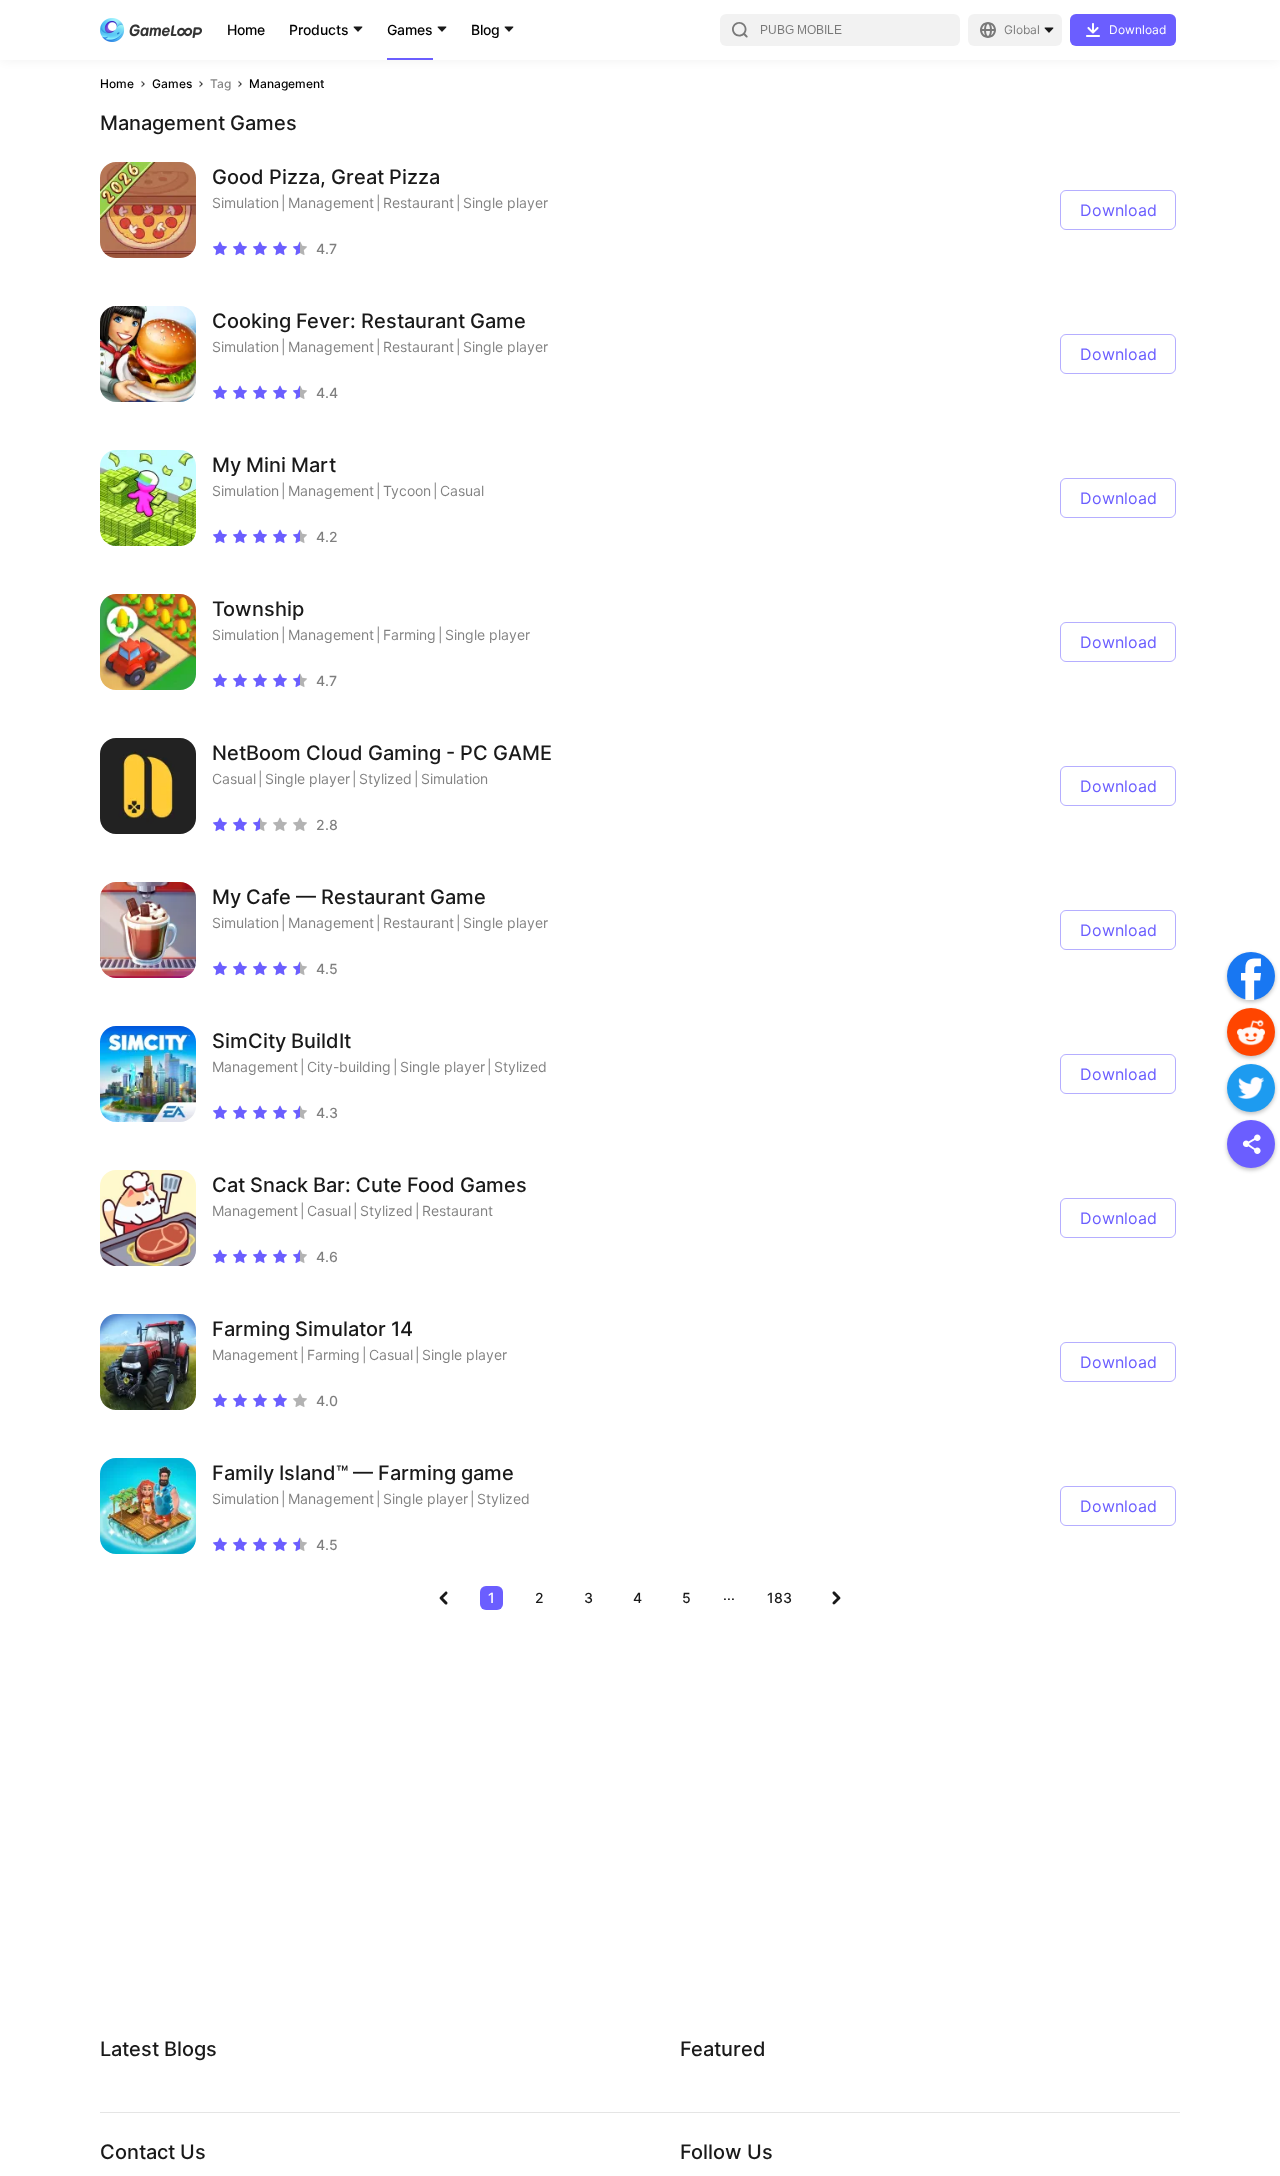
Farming (409, 634)
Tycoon (407, 490)
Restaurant (418, 202)
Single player (505, 202)
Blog (485, 29)
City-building (349, 1066)
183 (779, 1597)
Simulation (245, 202)
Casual (462, 490)
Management (286, 83)
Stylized (385, 778)
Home (246, 29)
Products (319, 29)
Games (410, 29)
